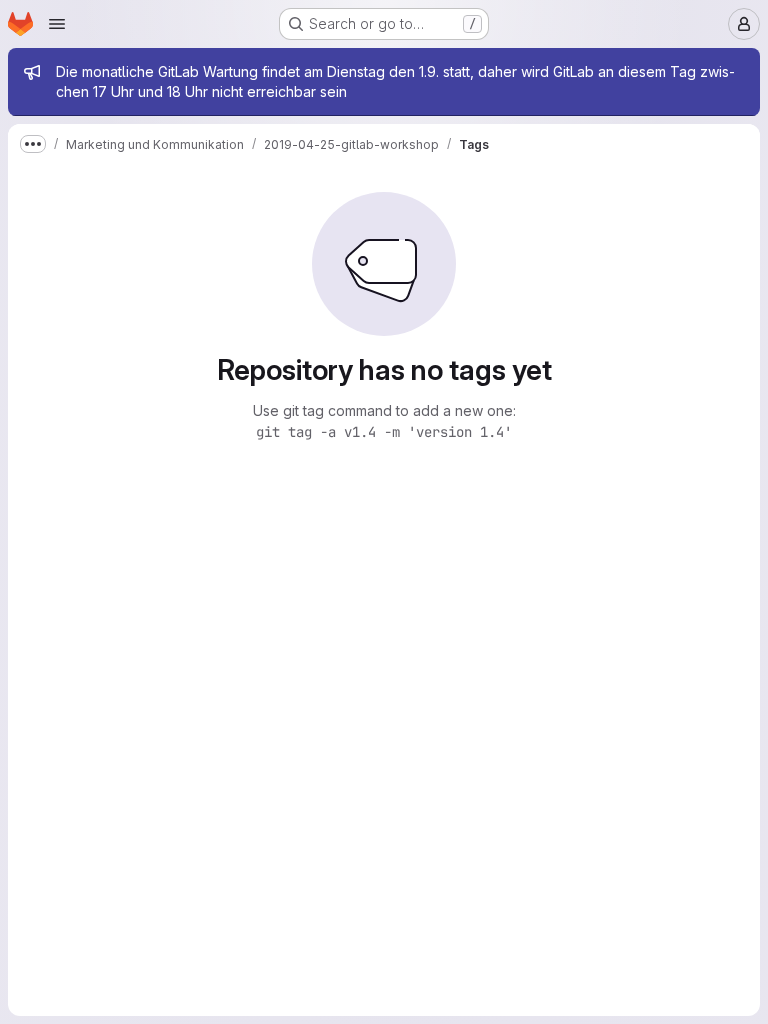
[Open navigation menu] (57, 24)
